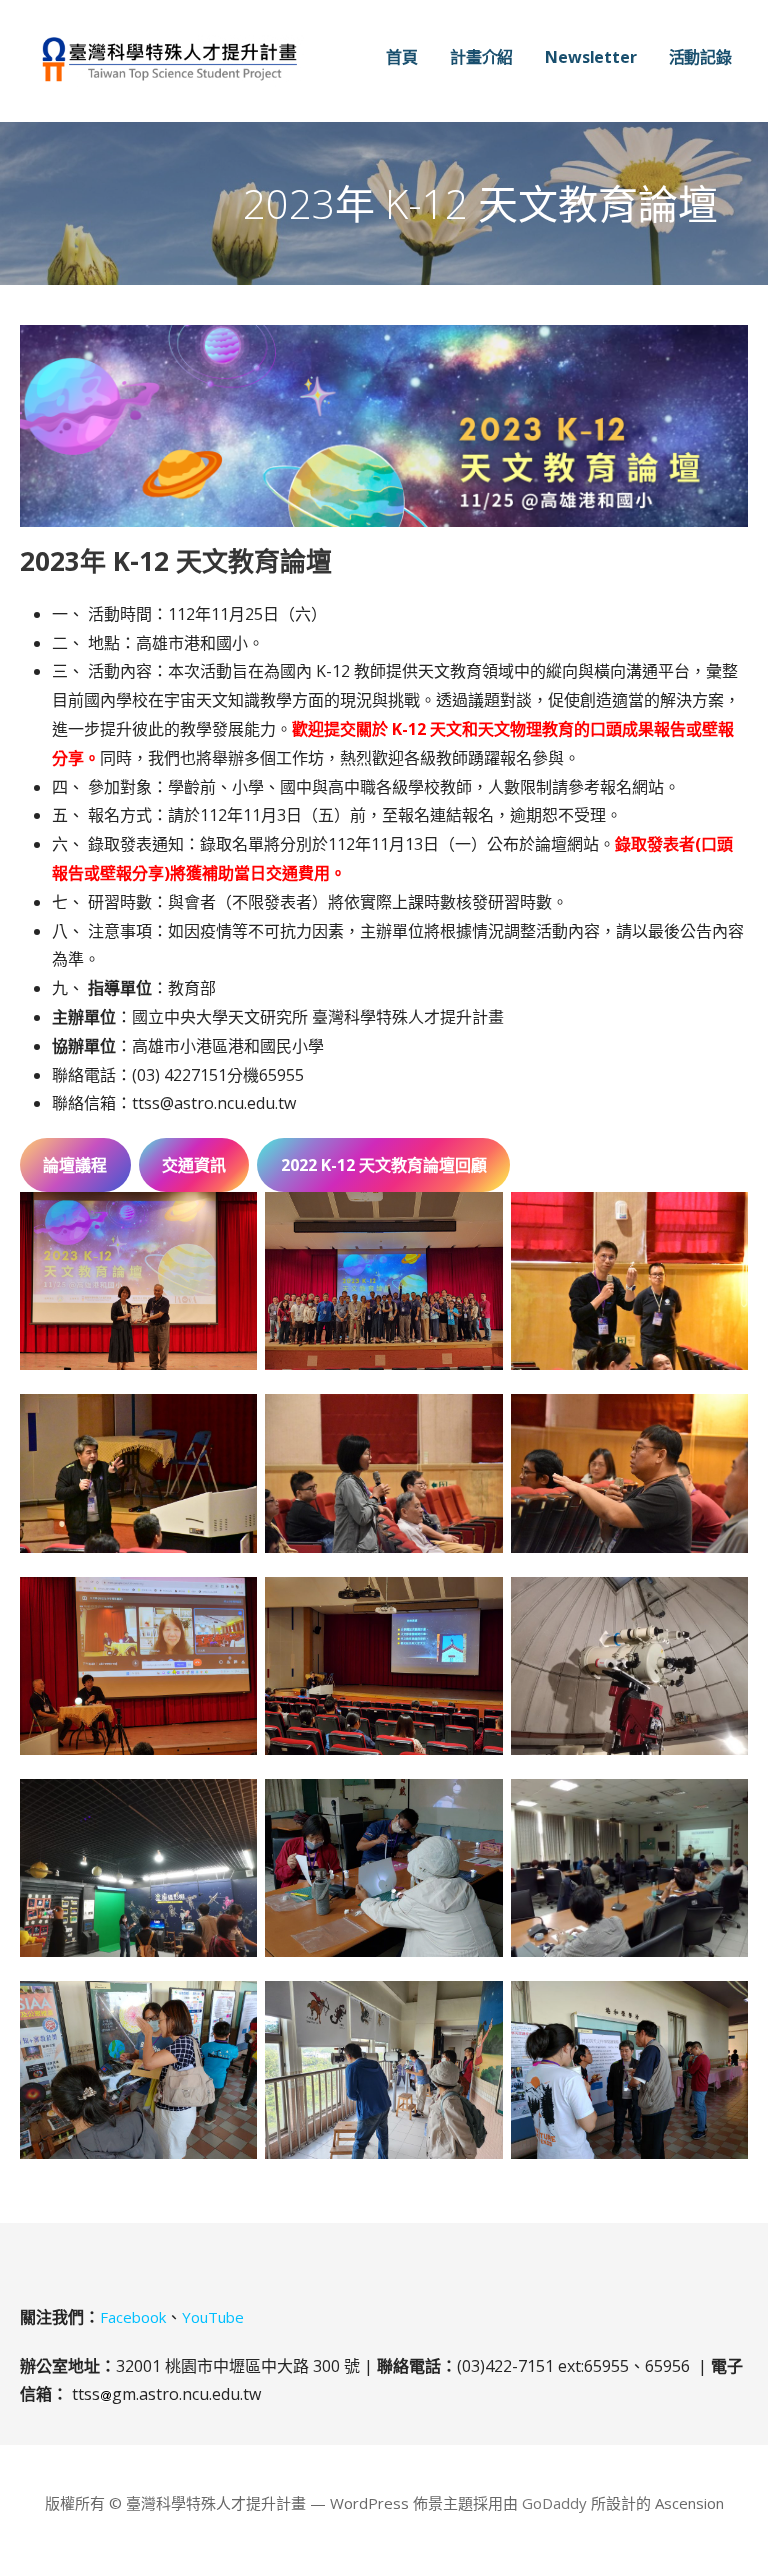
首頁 (402, 57)
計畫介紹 (481, 57)
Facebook (133, 2317)
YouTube (213, 2317)
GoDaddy (554, 2503)
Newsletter (590, 57)
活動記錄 (700, 57)
